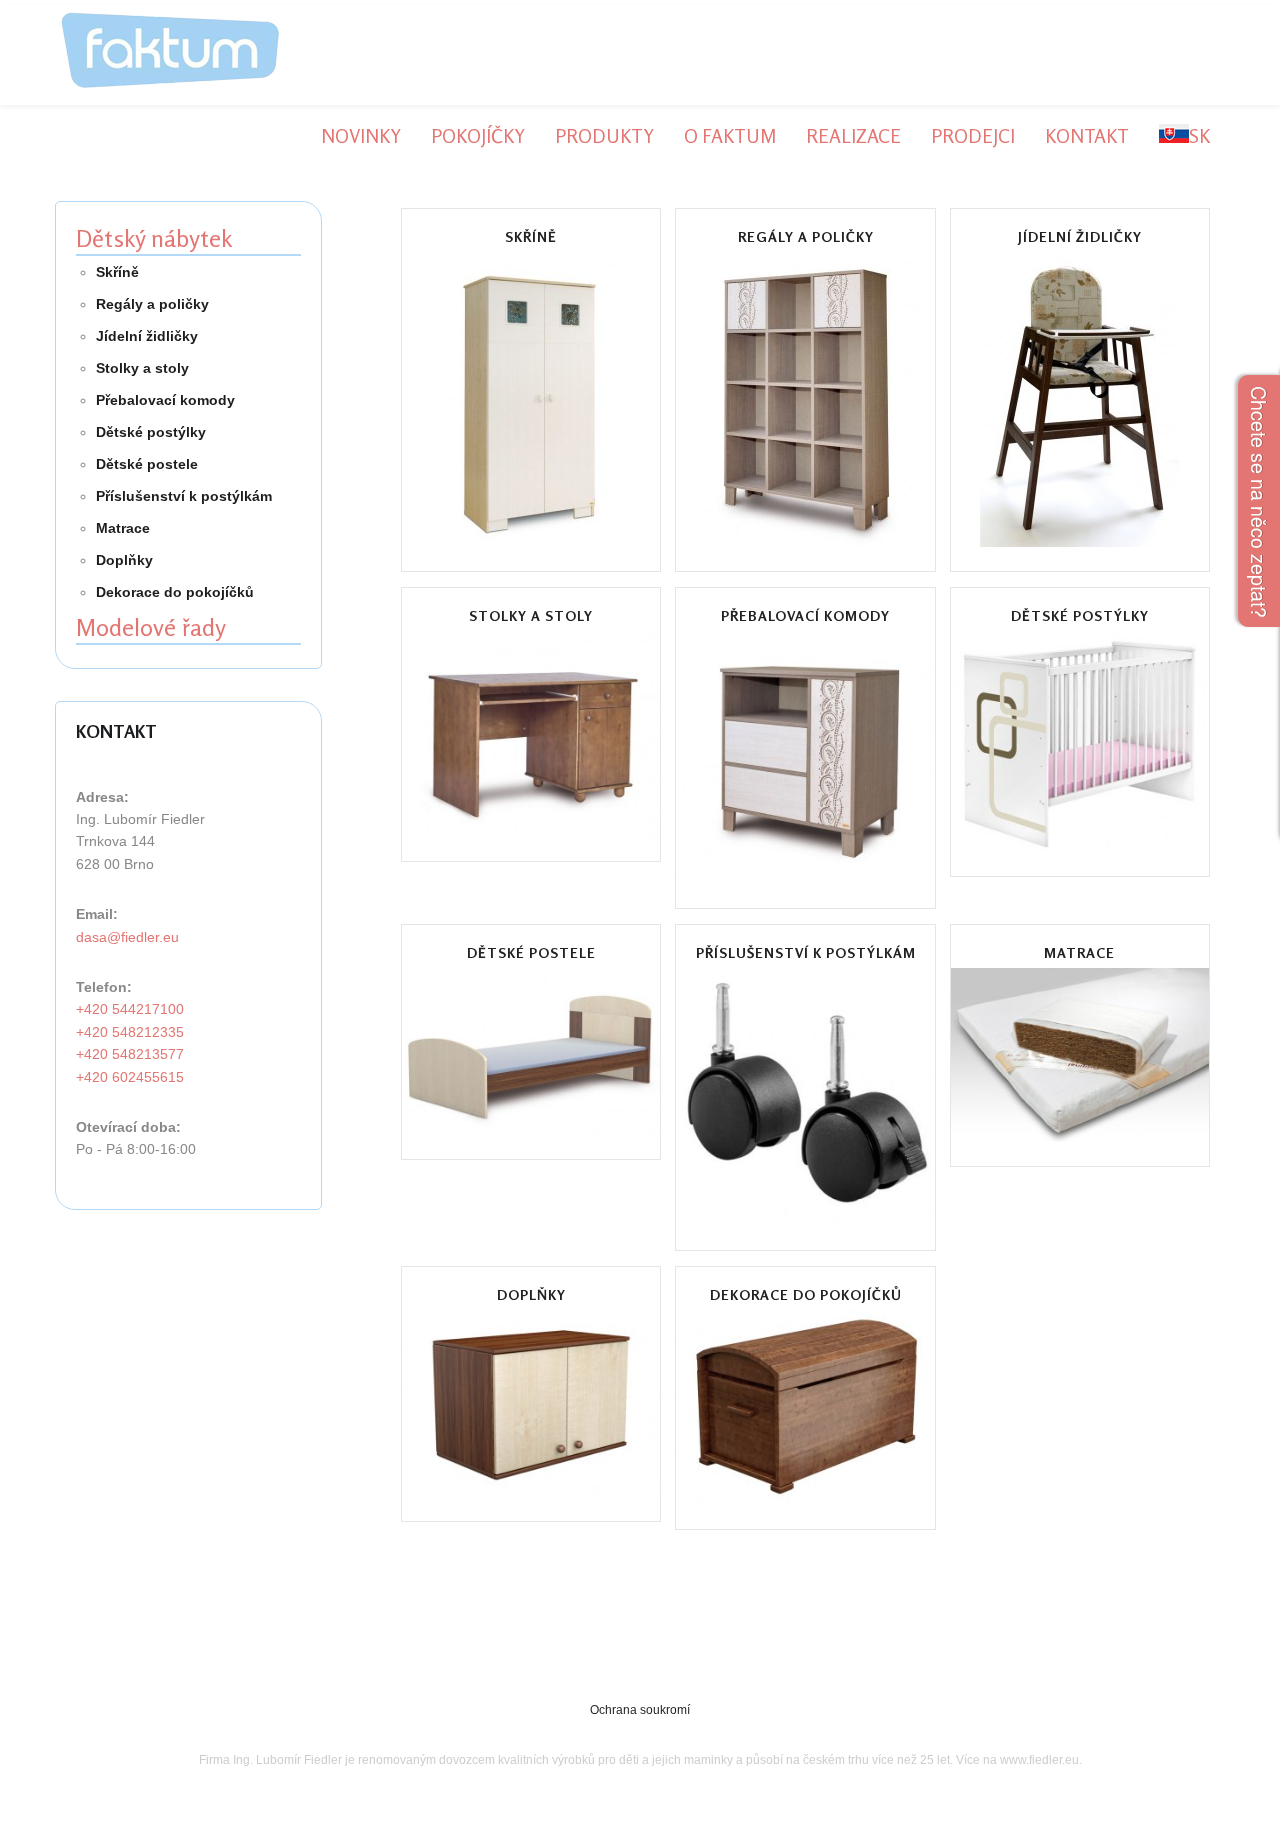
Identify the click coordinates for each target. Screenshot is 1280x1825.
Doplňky (531, 1295)
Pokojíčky (478, 135)
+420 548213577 (130, 1054)
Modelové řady (151, 627)
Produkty (604, 135)
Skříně (531, 237)
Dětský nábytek (154, 238)
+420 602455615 (130, 1077)
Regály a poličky (806, 237)
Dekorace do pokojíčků (806, 1295)
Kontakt (1087, 135)
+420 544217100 (130, 1009)
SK (1199, 135)
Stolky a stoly (531, 616)
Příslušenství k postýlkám (806, 953)
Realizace (853, 135)
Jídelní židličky (1080, 237)
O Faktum (730, 135)
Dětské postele (531, 953)
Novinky (361, 135)
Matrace (1079, 953)
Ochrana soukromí (640, 1710)
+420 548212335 (130, 1032)
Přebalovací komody (805, 616)
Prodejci (973, 135)
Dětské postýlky (1080, 616)
